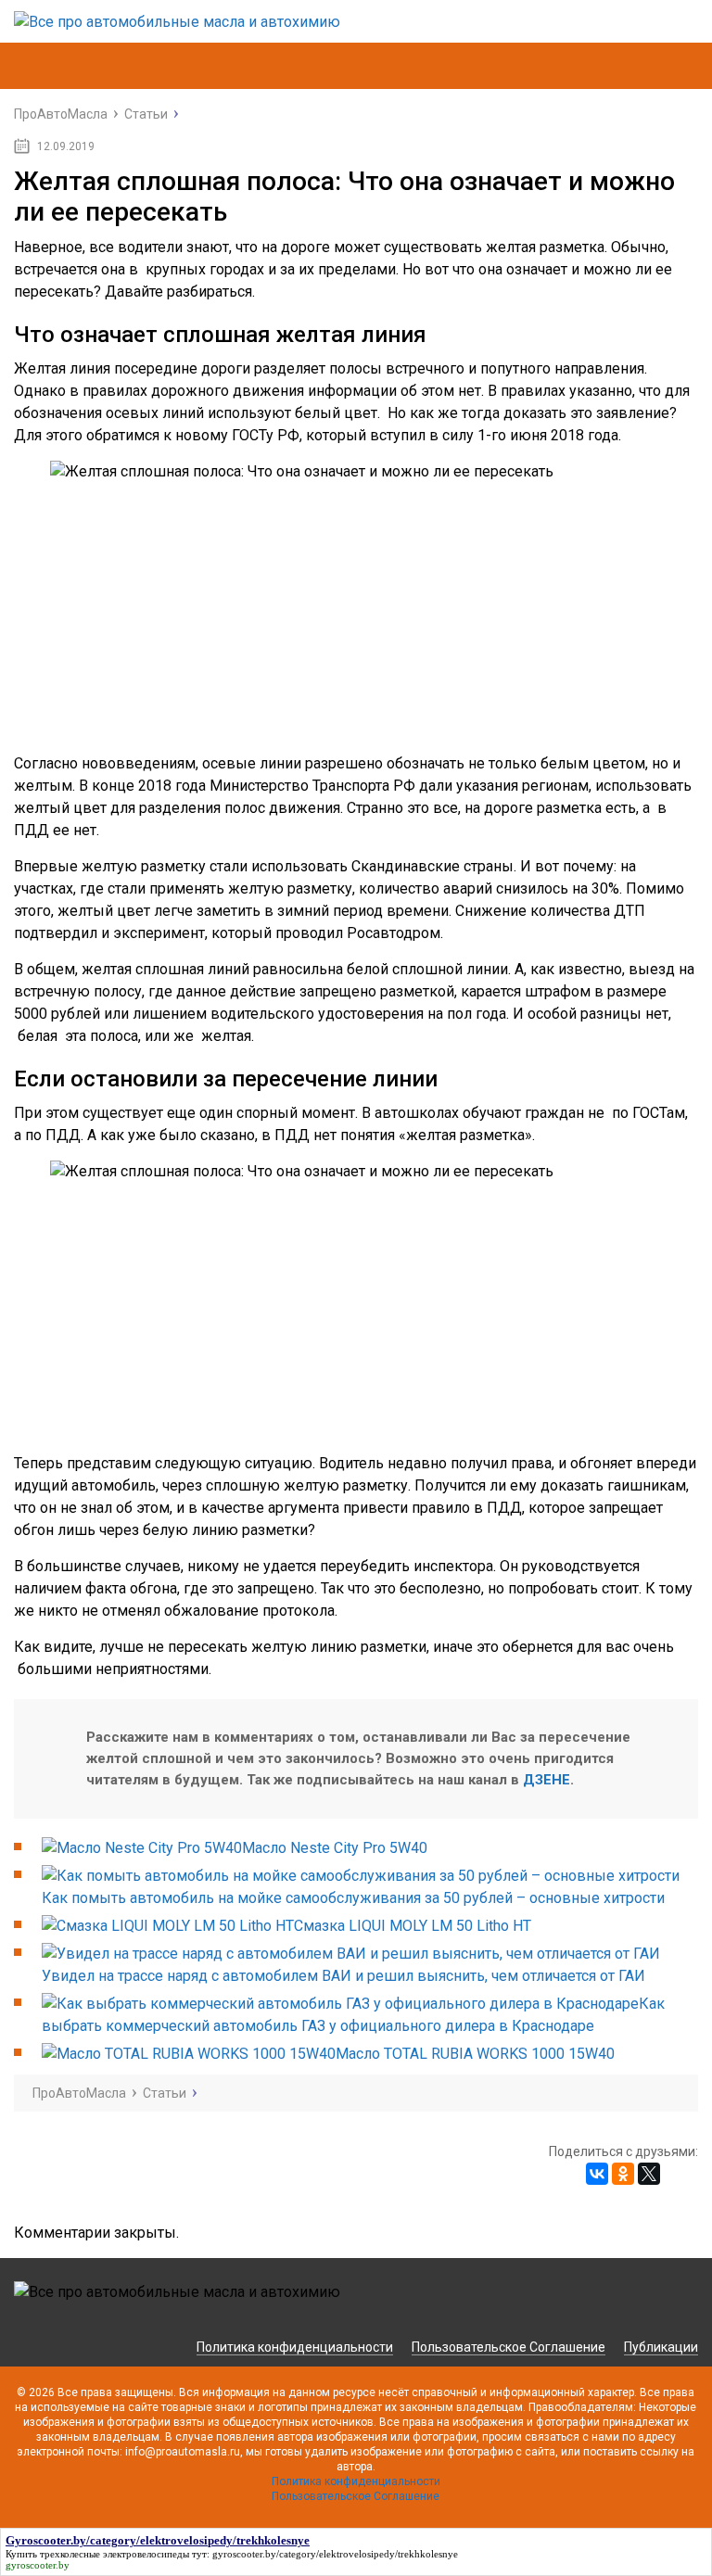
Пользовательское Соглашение (509, 2347)
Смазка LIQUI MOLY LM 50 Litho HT (413, 1926)
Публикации (661, 2347)
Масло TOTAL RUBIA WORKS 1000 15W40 (475, 2054)
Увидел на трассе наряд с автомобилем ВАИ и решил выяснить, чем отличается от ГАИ (343, 1976)
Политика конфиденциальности (295, 2347)
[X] (649, 2174)
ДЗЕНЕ (547, 1780)
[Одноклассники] (623, 2174)
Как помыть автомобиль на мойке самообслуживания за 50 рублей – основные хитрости (353, 1898)
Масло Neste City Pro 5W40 (335, 1848)
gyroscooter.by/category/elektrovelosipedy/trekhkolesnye (335, 2554)
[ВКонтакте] (597, 2174)
